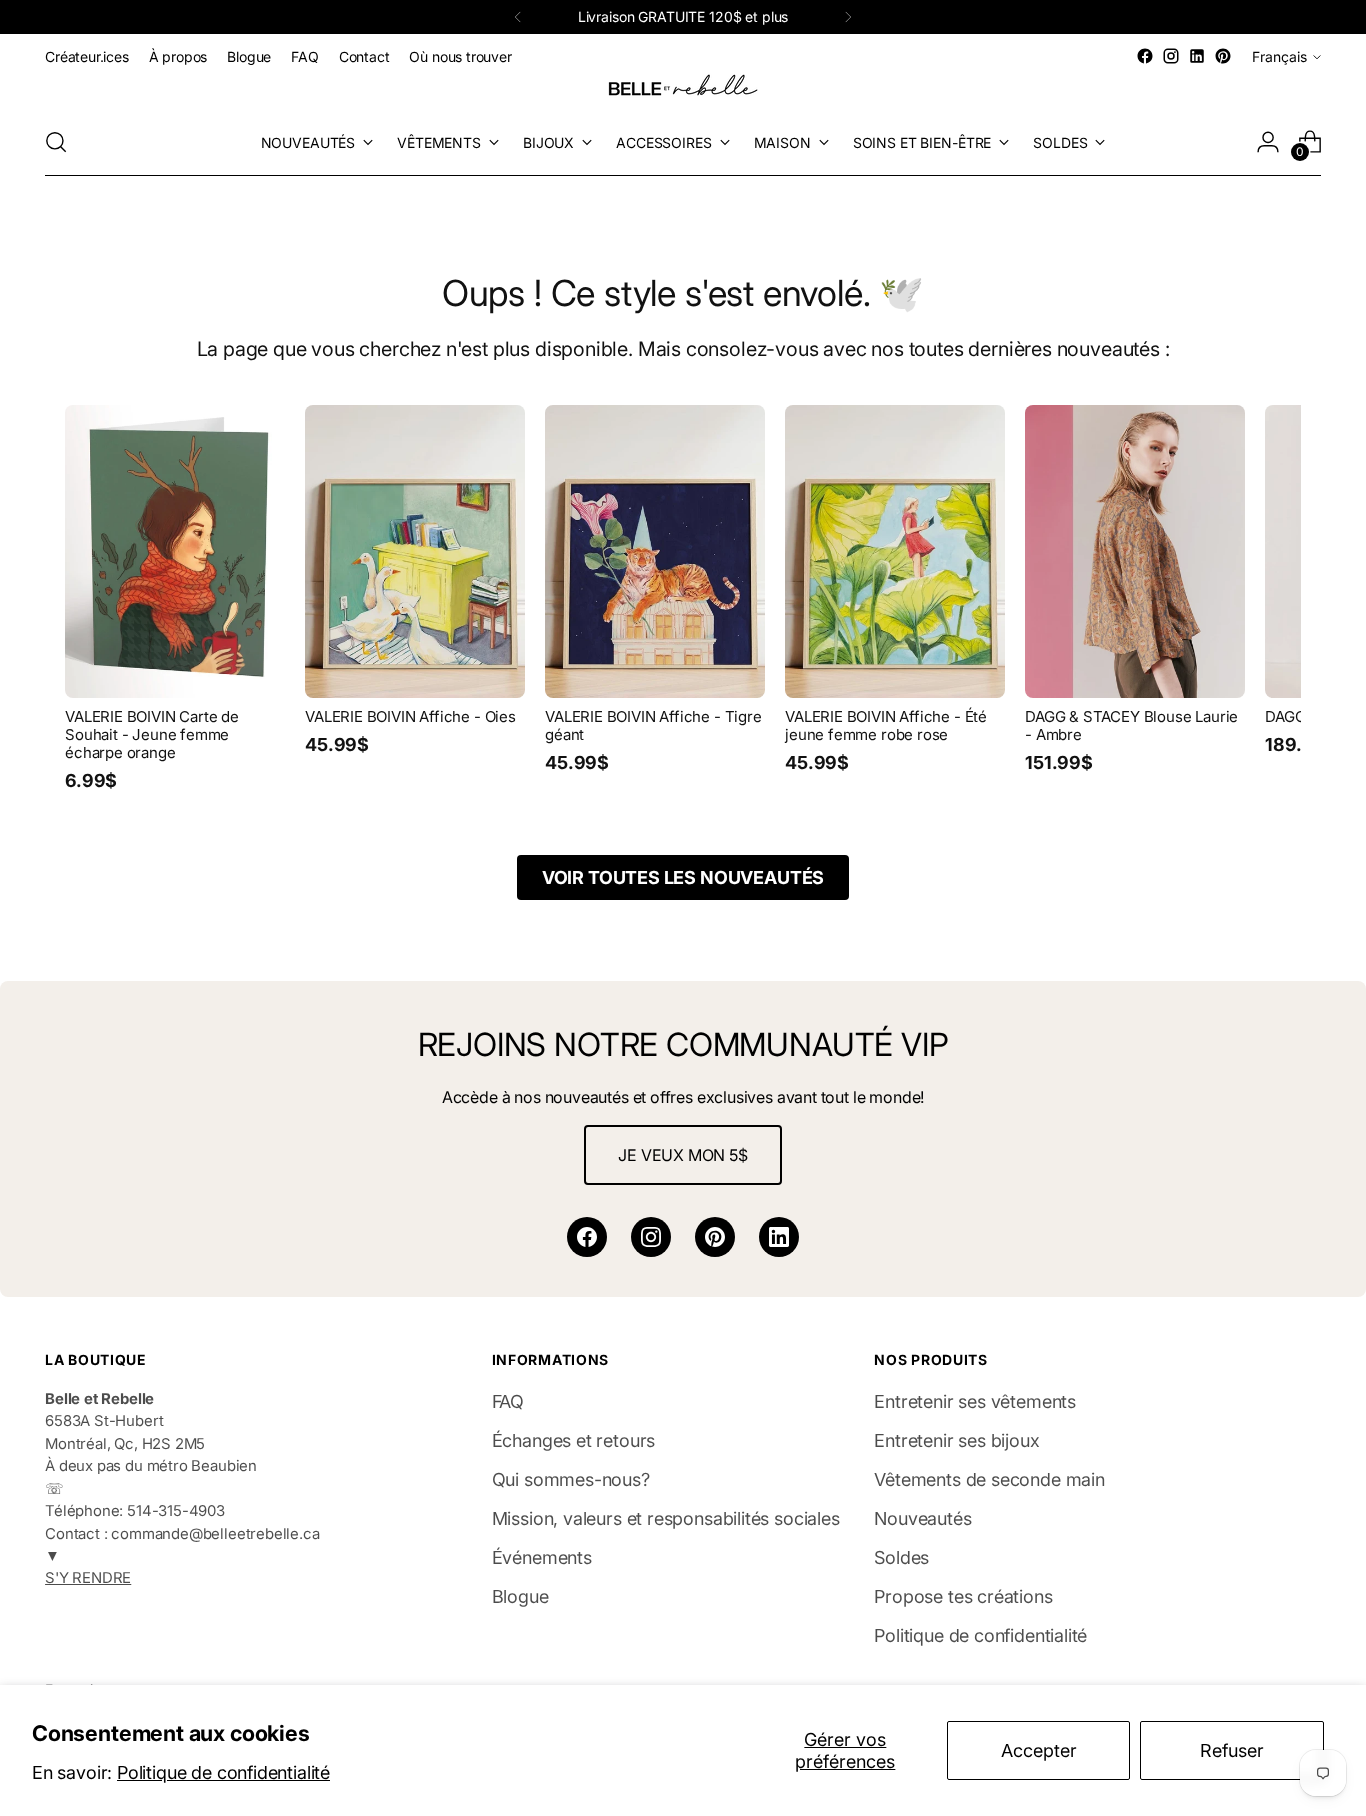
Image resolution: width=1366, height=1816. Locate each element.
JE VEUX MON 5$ (682, 1155)
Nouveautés (922, 1518)
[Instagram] (651, 1237)
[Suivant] (848, 17)
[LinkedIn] (779, 1237)
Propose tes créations (963, 1596)
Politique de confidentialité (223, 1772)
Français (1279, 56)
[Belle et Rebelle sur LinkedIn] (1197, 56)
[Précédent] (518, 17)
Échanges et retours (574, 1440)
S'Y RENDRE (88, 1578)
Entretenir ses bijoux (956, 1440)
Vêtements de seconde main (989, 1479)
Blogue (520, 1596)
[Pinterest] (715, 1237)
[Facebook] (587, 1237)
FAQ (508, 1401)
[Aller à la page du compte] (1268, 142)
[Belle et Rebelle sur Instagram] (1171, 56)
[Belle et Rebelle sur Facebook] (1145, 56)
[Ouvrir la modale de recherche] (56, 142)
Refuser (1232, 1750)
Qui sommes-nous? (571, 1479)
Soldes (901, 1557)
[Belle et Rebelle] (683, 89)
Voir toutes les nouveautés (683, 877)
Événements (542, 1557)
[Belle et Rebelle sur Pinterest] (1223, 56)
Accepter (1039, 1750)
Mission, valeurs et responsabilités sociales (666, 1518)
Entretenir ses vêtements (975, 1401)
